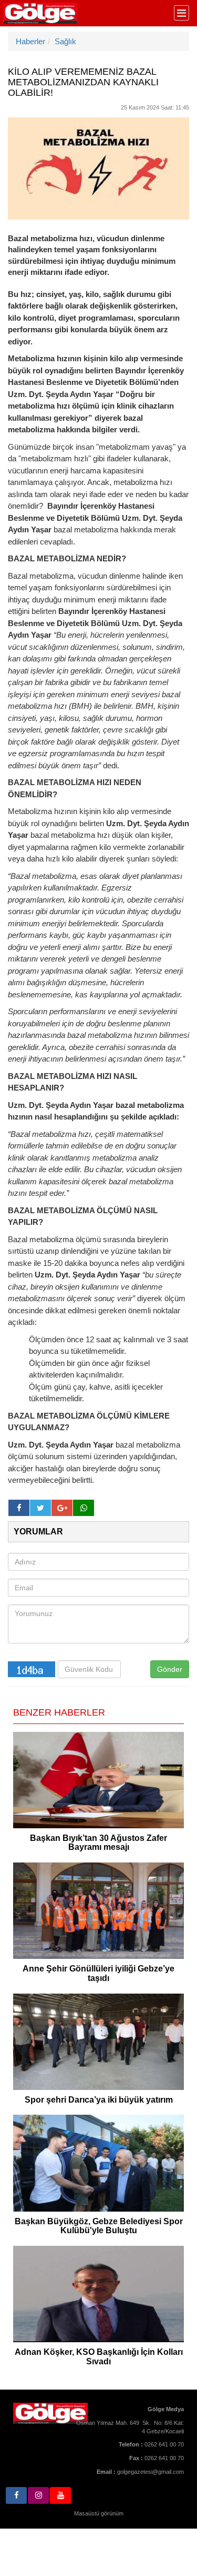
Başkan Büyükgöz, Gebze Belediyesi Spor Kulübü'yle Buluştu (99, 2226)
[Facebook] (16, 2495)
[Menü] (182, 13)
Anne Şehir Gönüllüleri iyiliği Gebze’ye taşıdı (98, 1973)
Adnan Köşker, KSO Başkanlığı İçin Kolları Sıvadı (99, 2357)
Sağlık (65, 41)
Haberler (30, 41)
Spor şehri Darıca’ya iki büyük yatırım (99, 2100)
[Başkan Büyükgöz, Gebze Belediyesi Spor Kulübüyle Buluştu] (98, 2163)
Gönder (170, 1669)
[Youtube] (60, 2495)
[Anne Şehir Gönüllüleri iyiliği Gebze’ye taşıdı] (98, 1911)
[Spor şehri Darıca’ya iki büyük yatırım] (98, 2042)
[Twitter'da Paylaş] (40, 1508)
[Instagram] (38, 2495)
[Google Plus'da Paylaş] (62, 1508)
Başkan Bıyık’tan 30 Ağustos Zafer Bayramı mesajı (98, 1843)
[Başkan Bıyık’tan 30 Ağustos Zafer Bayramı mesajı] (98, 1780)
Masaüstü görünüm (99, 2513)
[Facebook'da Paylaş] (19, 1508)
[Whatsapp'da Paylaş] (84, 1508)
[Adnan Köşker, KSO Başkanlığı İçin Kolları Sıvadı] (98, 2294)
